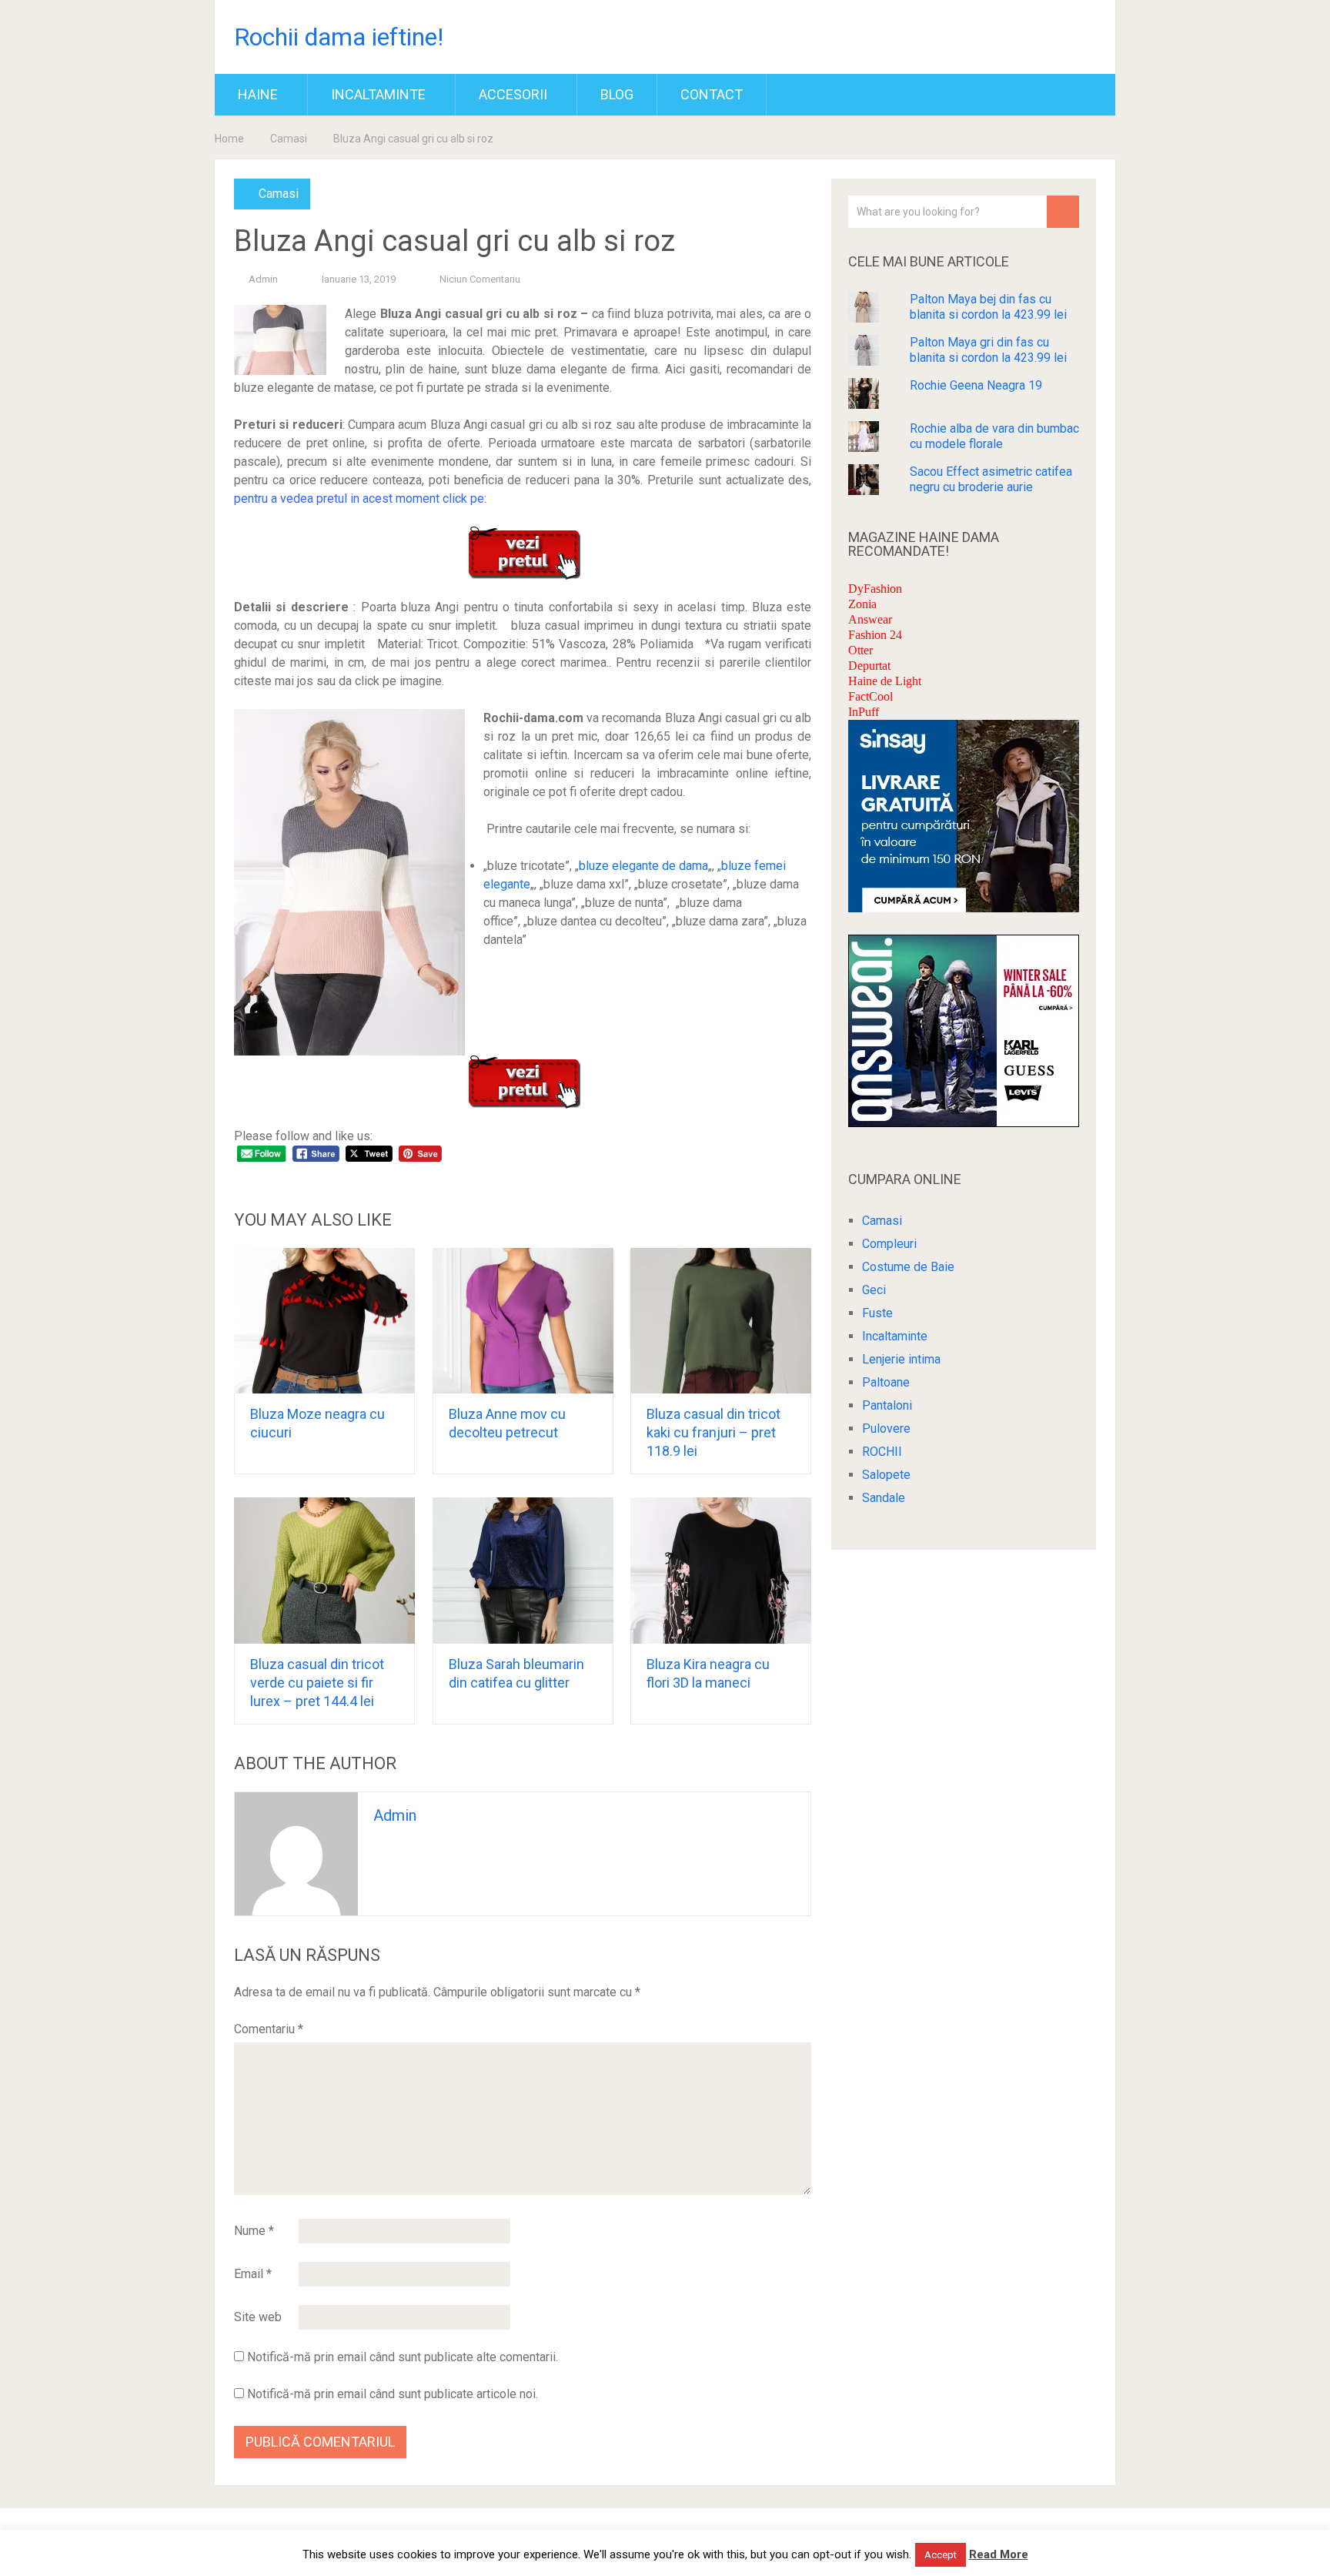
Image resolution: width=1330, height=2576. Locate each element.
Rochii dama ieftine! (339, 37)
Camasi (289, 139)
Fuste (877, 1313)
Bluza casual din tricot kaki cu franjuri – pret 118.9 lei (713, 1432)
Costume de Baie (908, 1267)
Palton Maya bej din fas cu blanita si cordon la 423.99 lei (988, 307)
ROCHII (882, 1452)
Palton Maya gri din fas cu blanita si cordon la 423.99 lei (988, 350)
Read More (999, 2554)
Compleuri (889, 1244)
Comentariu (269, 2029)
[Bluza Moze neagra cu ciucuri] (324, 1321)
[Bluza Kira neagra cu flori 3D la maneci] (721, 1571)
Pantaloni (887, 1405)
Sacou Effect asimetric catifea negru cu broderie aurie (991, 479)
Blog (617, 94)
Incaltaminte (378, 94)
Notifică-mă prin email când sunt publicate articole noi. (393, 2394)
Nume (254, 2231)
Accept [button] (941, 2555)
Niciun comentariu (480, 279)
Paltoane (886, 1382)
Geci (874, 1290)
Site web (258, 2317)
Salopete (886, 1475)
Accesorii (513, 94)
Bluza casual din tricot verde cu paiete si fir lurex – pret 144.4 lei (317, 1683)
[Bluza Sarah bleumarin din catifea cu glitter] (523, 1571)
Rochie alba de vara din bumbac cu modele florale (994, 436)
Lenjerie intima (901, 1359)
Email (253, 2274)
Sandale (884, 1498)
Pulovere (886, 1429)
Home (229, 139)
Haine (258, 94)
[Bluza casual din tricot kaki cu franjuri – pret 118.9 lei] (721, 1321)
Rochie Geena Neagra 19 (976, 385)
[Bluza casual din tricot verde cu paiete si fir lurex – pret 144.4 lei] (324, 1571)
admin (263, 279)
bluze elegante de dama (643, 866)
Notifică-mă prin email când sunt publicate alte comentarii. (403, 2357)
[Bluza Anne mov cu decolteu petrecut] (523, 1321)
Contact (712, 94)
